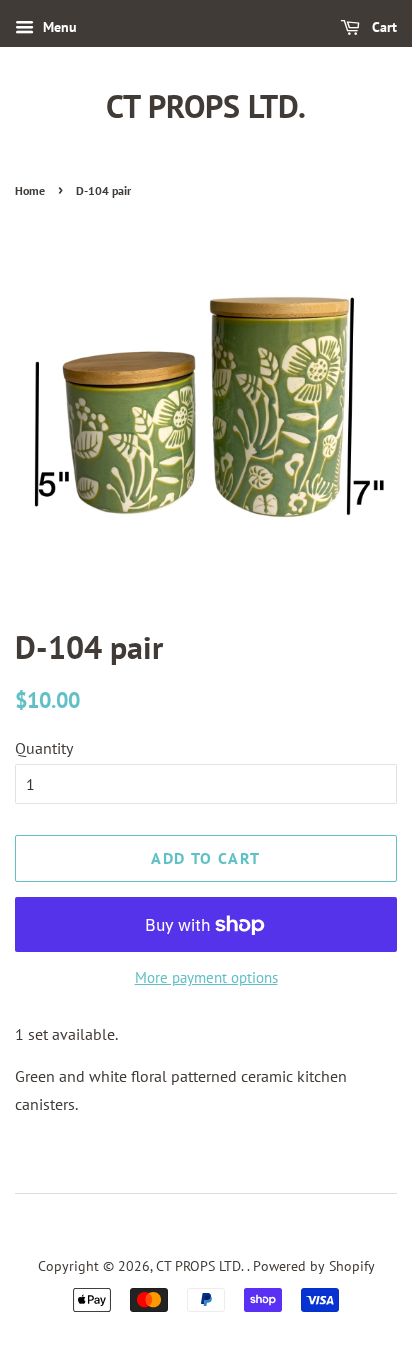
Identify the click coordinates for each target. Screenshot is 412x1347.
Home (30, 190)
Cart (382, 27)
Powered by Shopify (314, 1266)
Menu (58, 27)
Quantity (44, 748)
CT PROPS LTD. (206, 106)
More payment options (206, 977)
